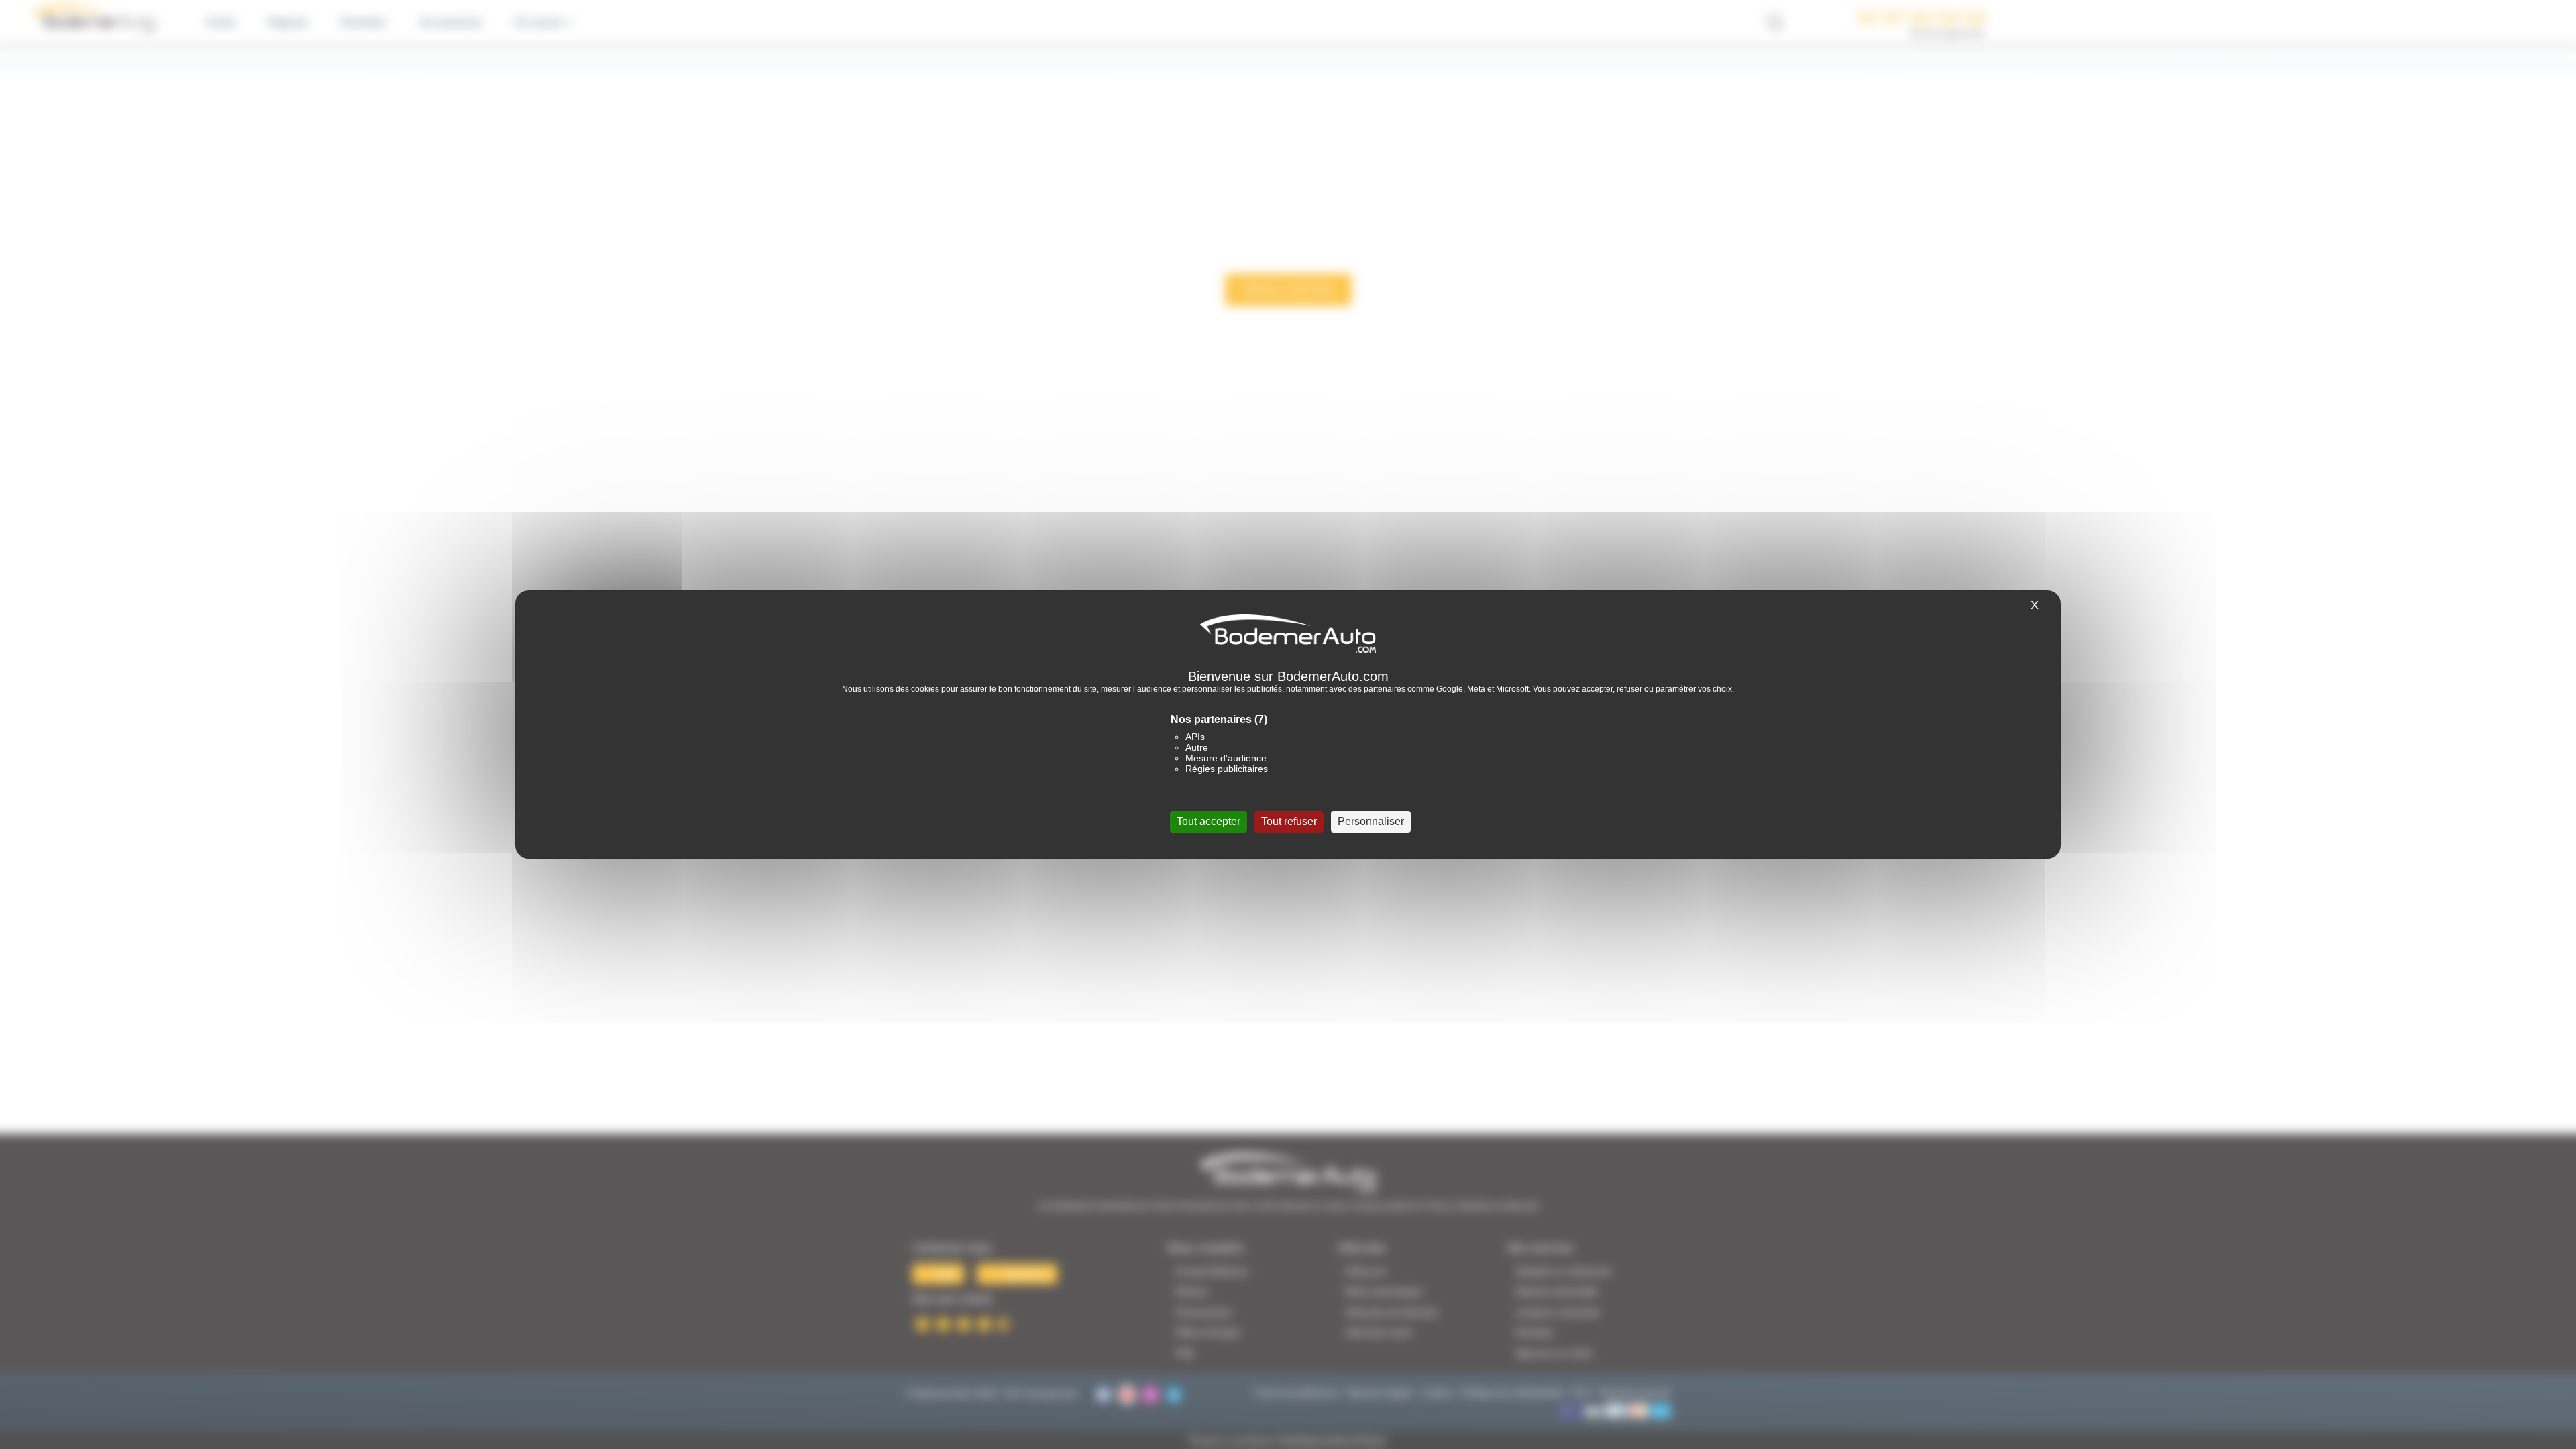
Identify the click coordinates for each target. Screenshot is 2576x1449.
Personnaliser (1371, 821)
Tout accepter (1209, 821)
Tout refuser (1289, 821)
